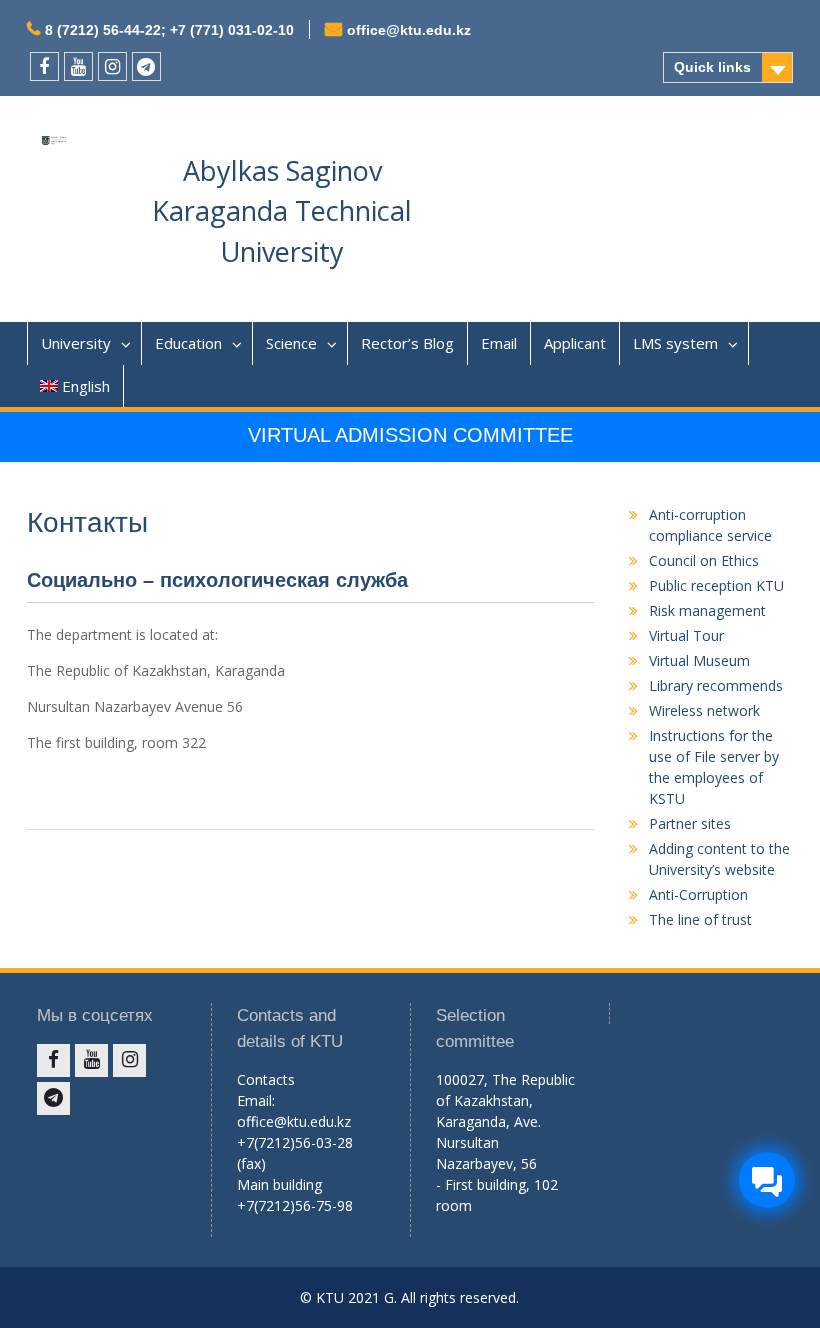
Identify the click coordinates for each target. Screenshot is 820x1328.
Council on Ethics (704, 560)
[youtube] (78, 66)
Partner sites (690, 823)
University (76, 343)
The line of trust (700, 919)
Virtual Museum (699, 660)
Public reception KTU (716, 585)
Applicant (575, 343)
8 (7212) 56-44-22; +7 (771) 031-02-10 (169, 30)
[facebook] (44, 66)
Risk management (707, 610)
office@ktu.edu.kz (409, 30)
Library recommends (716, 685)
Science (291, 343)
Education (188, 343)
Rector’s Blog (407, 343)
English (86, 386)
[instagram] (112, 66)
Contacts (266, 1079)
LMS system (675, 343)
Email (499, 343)
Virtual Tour (686, 635)
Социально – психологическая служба (217, 580)
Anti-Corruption (698, 894)
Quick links (712, 67)
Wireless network (704, 710)
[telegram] (146, 66)
